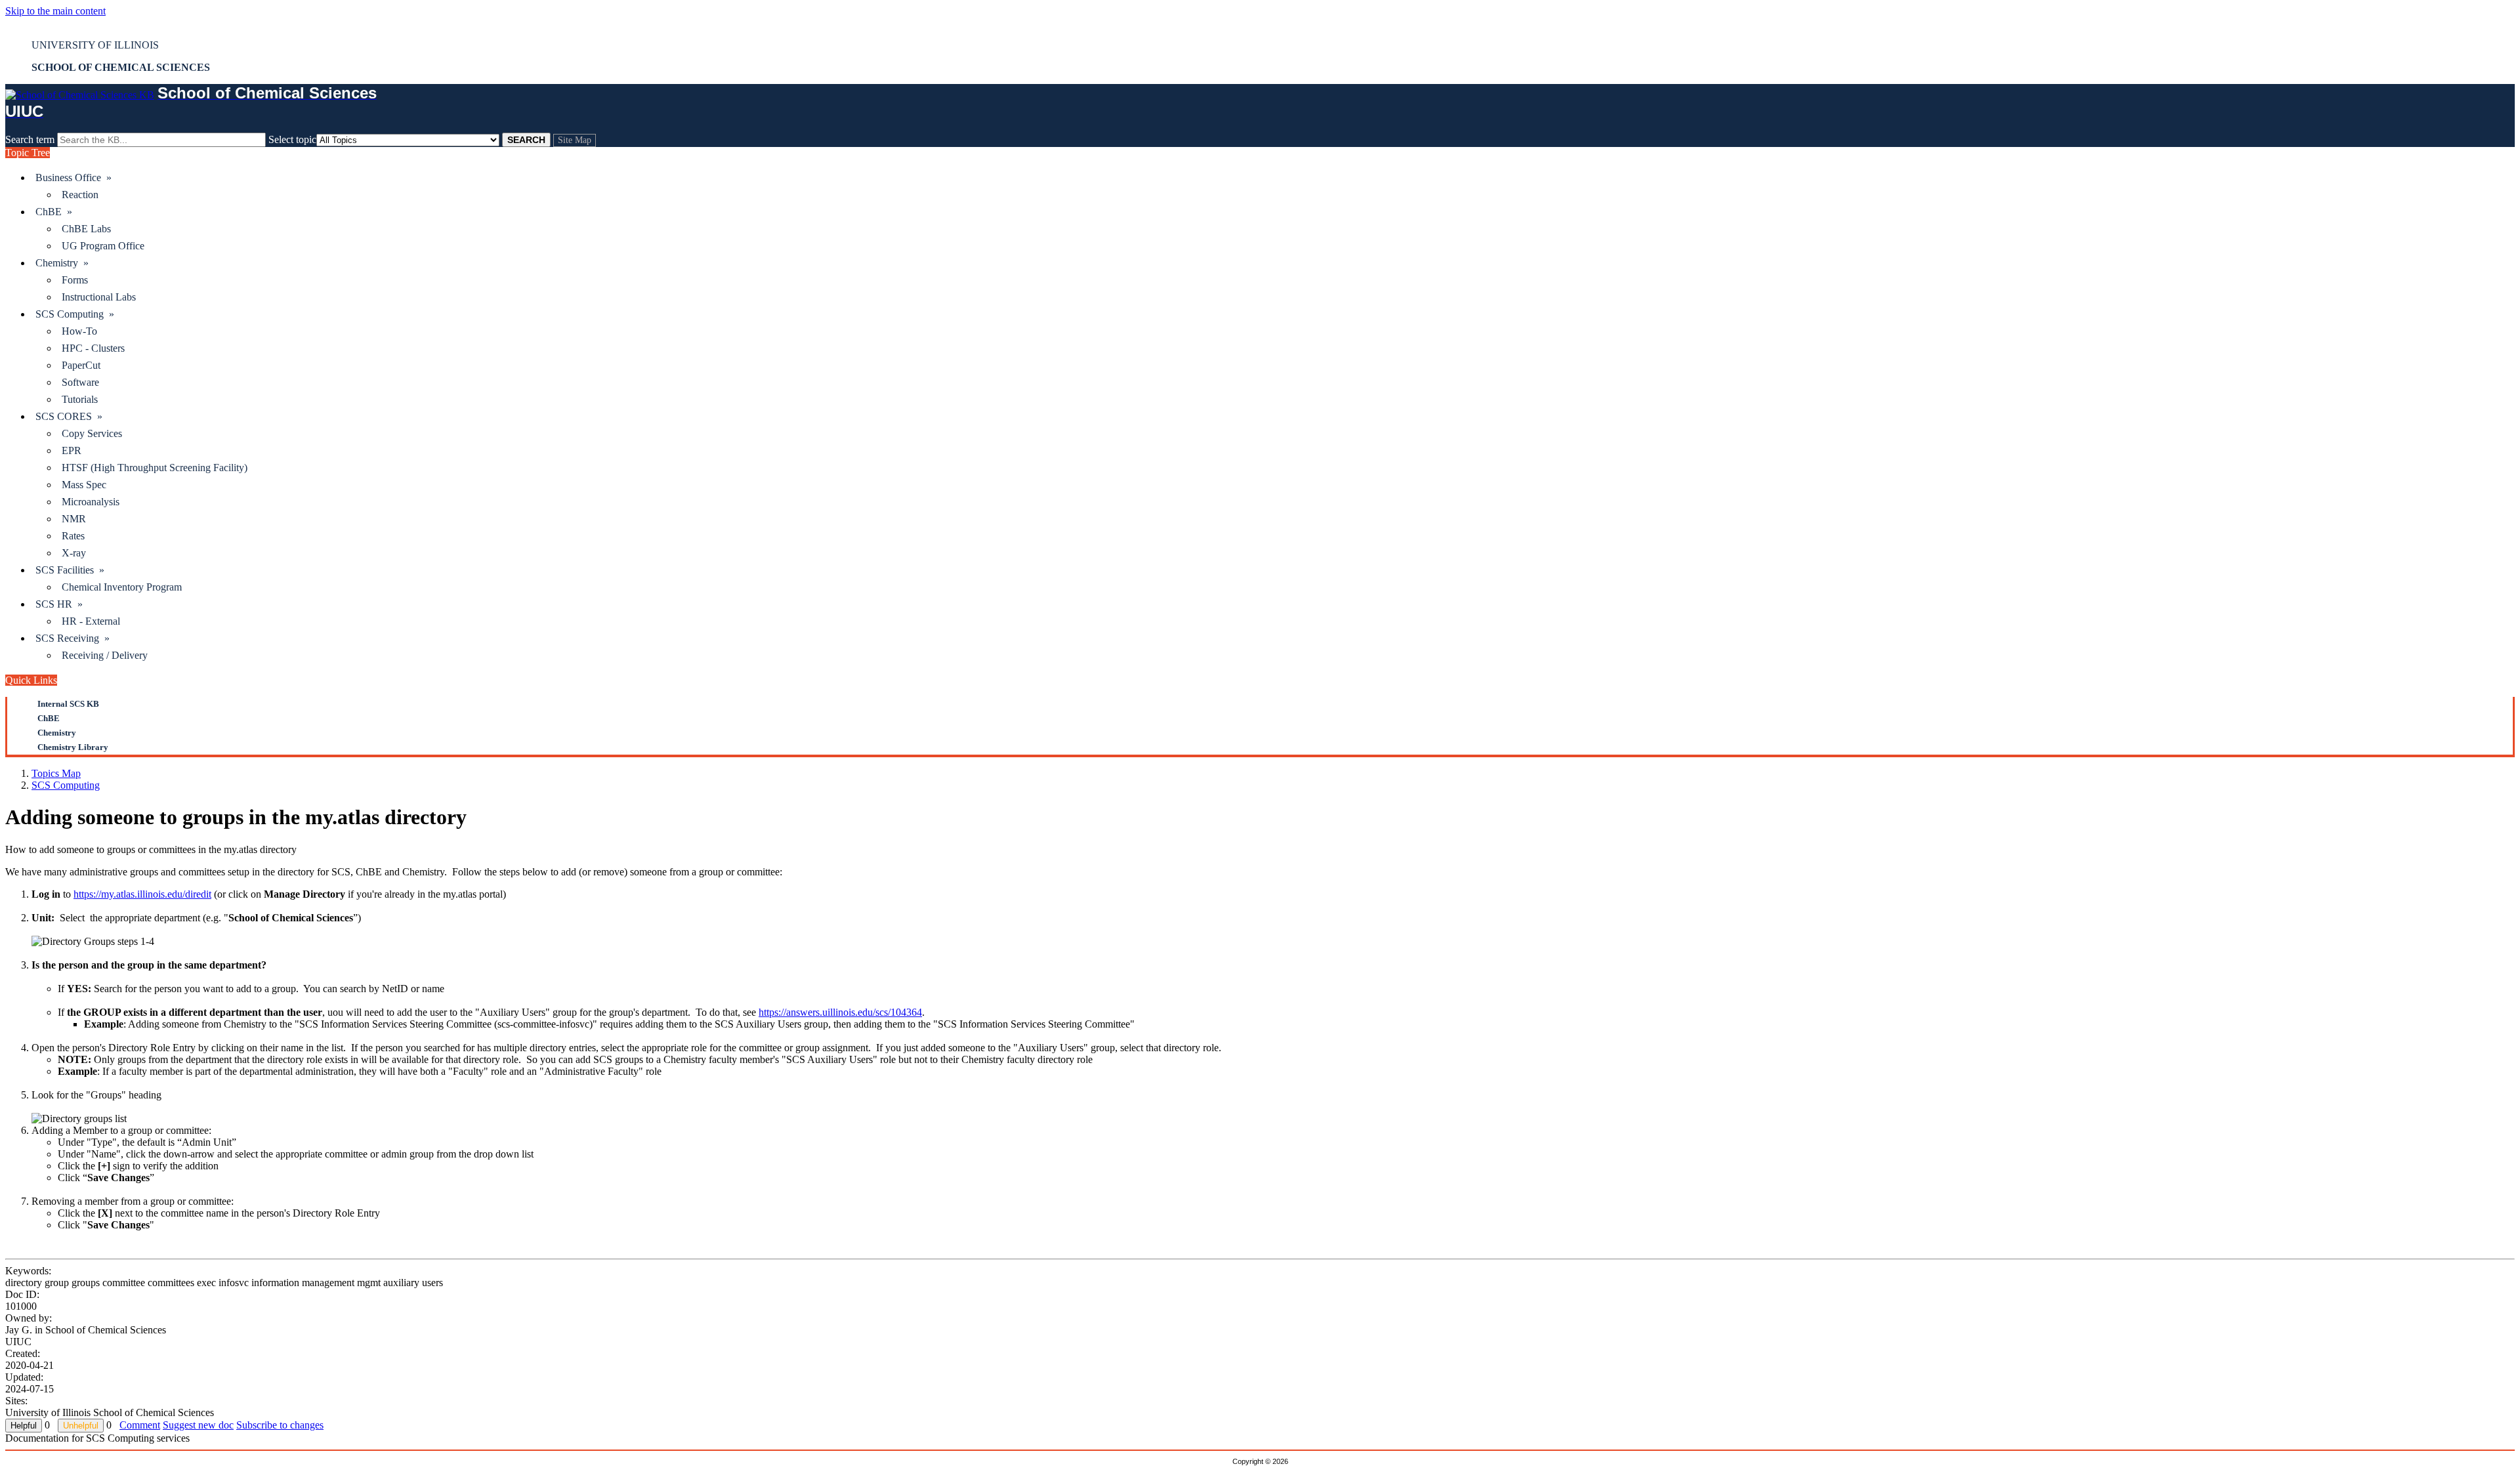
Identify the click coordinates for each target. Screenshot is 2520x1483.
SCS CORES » (69, 416)
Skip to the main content (55, 11)
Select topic (292, 139)
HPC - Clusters (93, 348)
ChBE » (54, 212)
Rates (73, 536)
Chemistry (57, 733)
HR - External (91, 621)
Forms (75, 280)
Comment (140, 1425)
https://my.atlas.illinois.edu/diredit (142, 894)
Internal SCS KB (68, 704)
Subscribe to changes (280, 1425)
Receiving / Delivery (105, 655)
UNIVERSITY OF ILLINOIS (95, 45)
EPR (72, 450)
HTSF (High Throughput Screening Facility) (155, 468)
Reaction (80, 195)
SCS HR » (59, 604)
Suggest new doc (198, 1425)
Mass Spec (84, 485)
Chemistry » (62, 263)
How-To (79, 331)
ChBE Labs (86, 229)
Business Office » (73, 178)
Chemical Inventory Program (122, 587)
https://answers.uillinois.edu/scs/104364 (840, 1012)
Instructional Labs (99, 297)
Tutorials (80, 399)
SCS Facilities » (70, 570)
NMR (74, 519)
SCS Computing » (75, 314)
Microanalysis (91, 502)
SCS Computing (66, 785)
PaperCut (81, 365)
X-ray (74, 553)
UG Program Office (103, 246)
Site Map (575, 140)
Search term (30, 139)
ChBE (49, 718)
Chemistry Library (73, 747)
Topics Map (56, 773)
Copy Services (92, 433)
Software (80, 382)
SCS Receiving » (73, 638)
